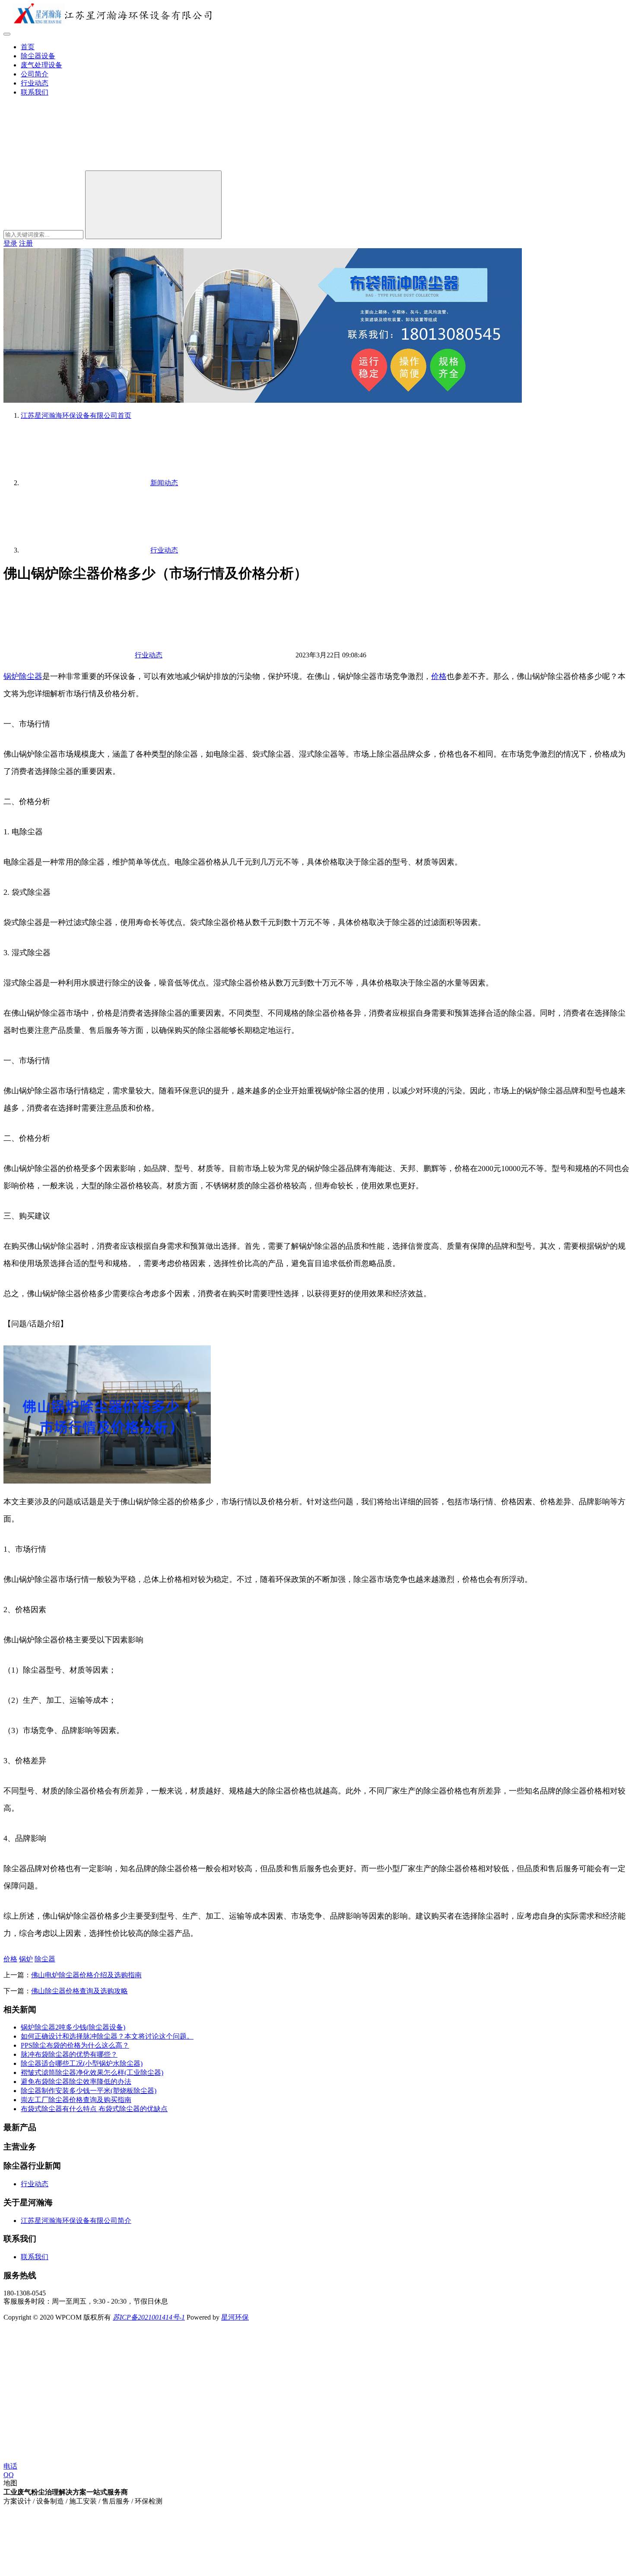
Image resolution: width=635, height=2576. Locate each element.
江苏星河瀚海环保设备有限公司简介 (76, 2221)
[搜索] (68, 166)
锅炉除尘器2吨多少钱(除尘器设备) (73, 2027)
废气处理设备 (41, 65)
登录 (10, 243)
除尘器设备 (38, 56)
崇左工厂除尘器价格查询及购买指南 (76, 2100)
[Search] (153, 205)
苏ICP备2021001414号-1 (149, 2317)
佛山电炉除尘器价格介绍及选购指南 (86, 1975)
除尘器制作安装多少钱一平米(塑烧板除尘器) (89, 2091)
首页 (28, 47)
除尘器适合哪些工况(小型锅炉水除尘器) (82, 2063)
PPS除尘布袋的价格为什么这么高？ (75, 2045)
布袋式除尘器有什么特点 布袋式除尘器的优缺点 (94, 2109)
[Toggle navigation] (7, 34)
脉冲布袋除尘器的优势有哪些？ (69, 2054)
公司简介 (35, 74)
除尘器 (31, 676)
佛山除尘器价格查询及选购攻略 (79, 1991)
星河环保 (235, 2317)
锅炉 (11, 676)
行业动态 (35, 83)
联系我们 (35, 92)
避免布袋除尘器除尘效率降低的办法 (76, 2082)
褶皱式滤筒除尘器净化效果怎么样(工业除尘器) (92, 2072)
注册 (26, 243)
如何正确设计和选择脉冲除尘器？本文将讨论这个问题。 (107, 2036)
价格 (439, 676)
